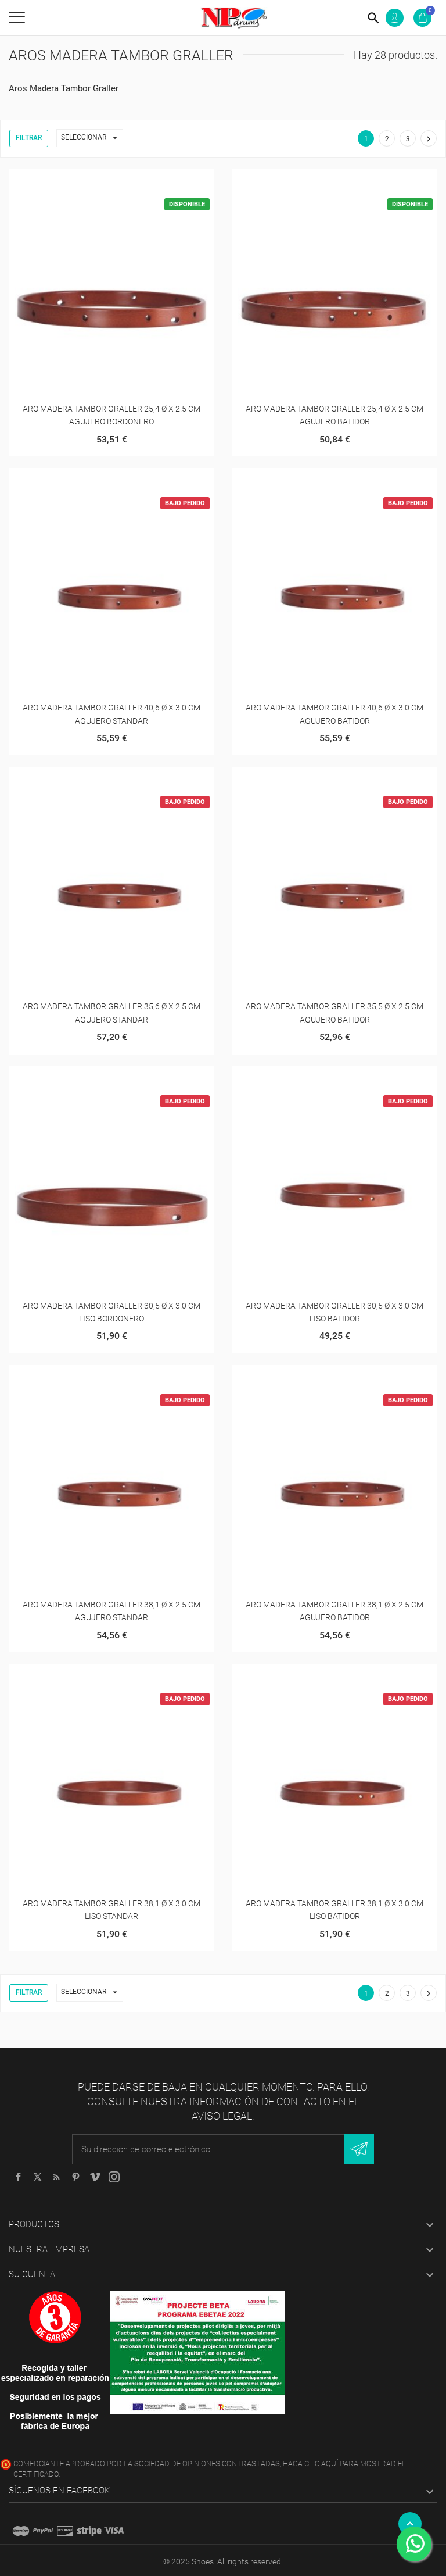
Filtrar (29, 138)
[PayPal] (43, 2531)
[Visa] (114, 2531)
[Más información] (126, 182)
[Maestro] (21, 2531)
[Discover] (65, 2531)
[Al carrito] (97, 182)
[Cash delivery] (89, 2531)
